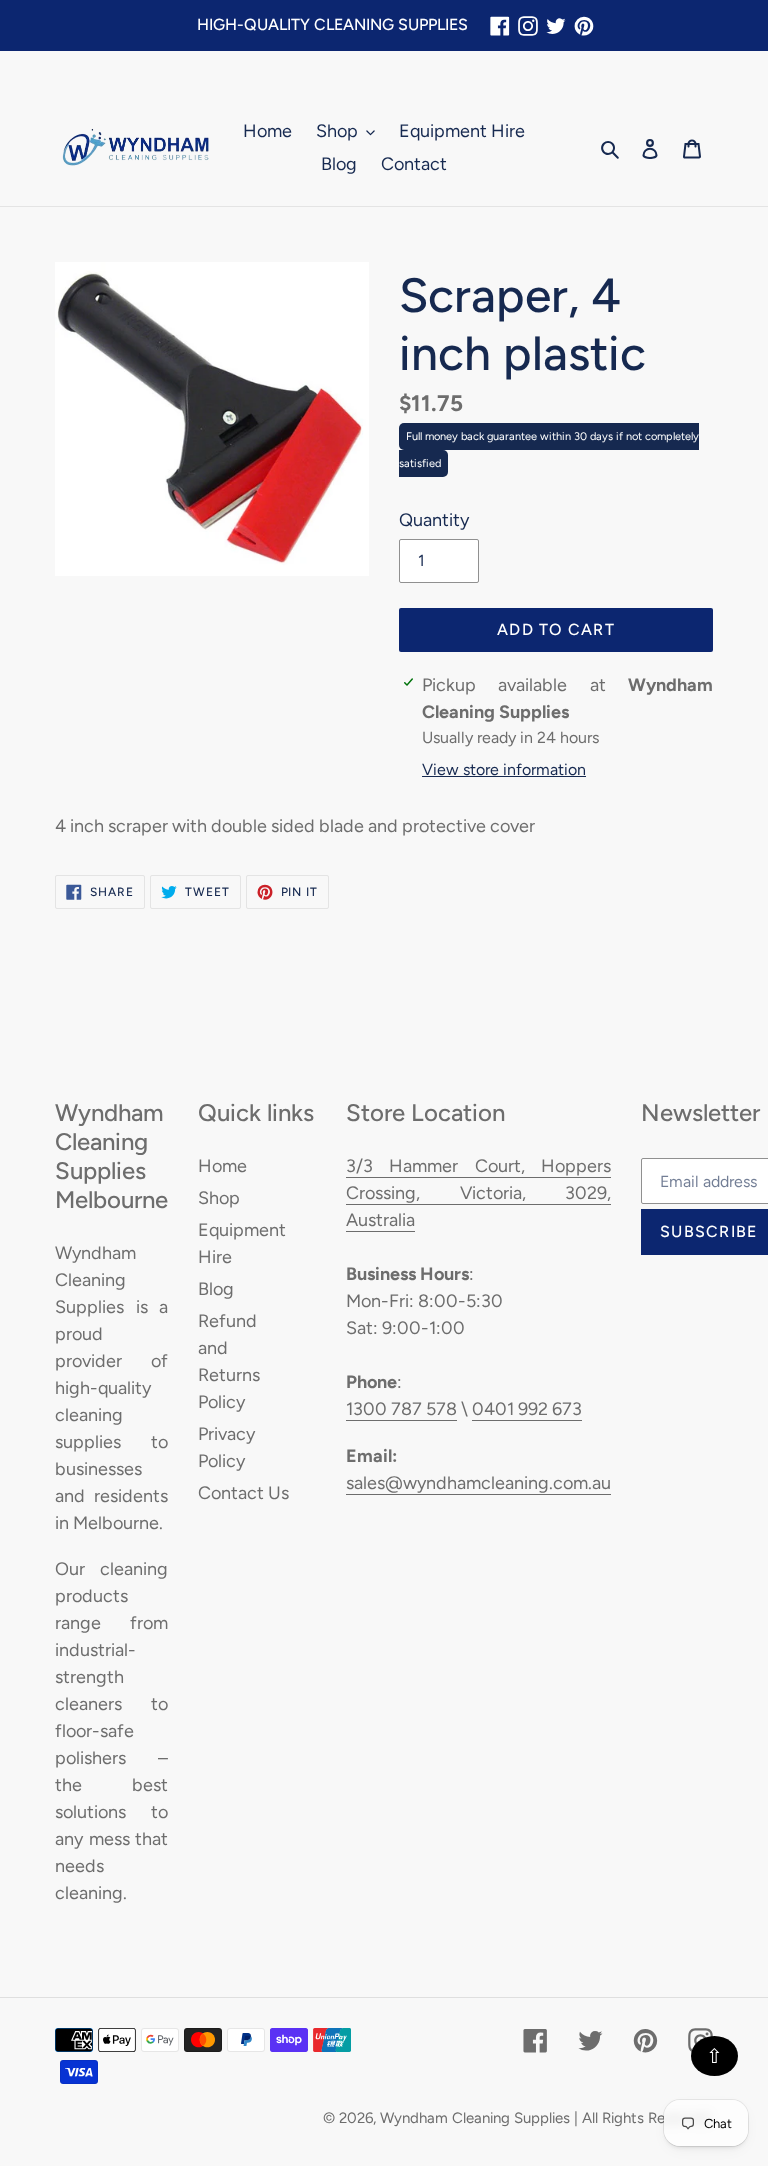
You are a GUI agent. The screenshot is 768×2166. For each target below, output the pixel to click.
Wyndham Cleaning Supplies (475, 2118)
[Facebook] (500, 25)
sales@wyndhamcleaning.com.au (478, 1483)
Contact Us (243, 1493)
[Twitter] (556, 25)
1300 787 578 (401, 1409)
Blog (216, 1289)
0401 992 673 (527, 1409)
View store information (504, 769)
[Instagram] (528, 25)
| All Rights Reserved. (643, 2118)
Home (222, 1166)
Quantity (434, 520)
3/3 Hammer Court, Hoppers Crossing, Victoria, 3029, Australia (478, 1193)
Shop (219, 1198)
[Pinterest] (584, 25)
